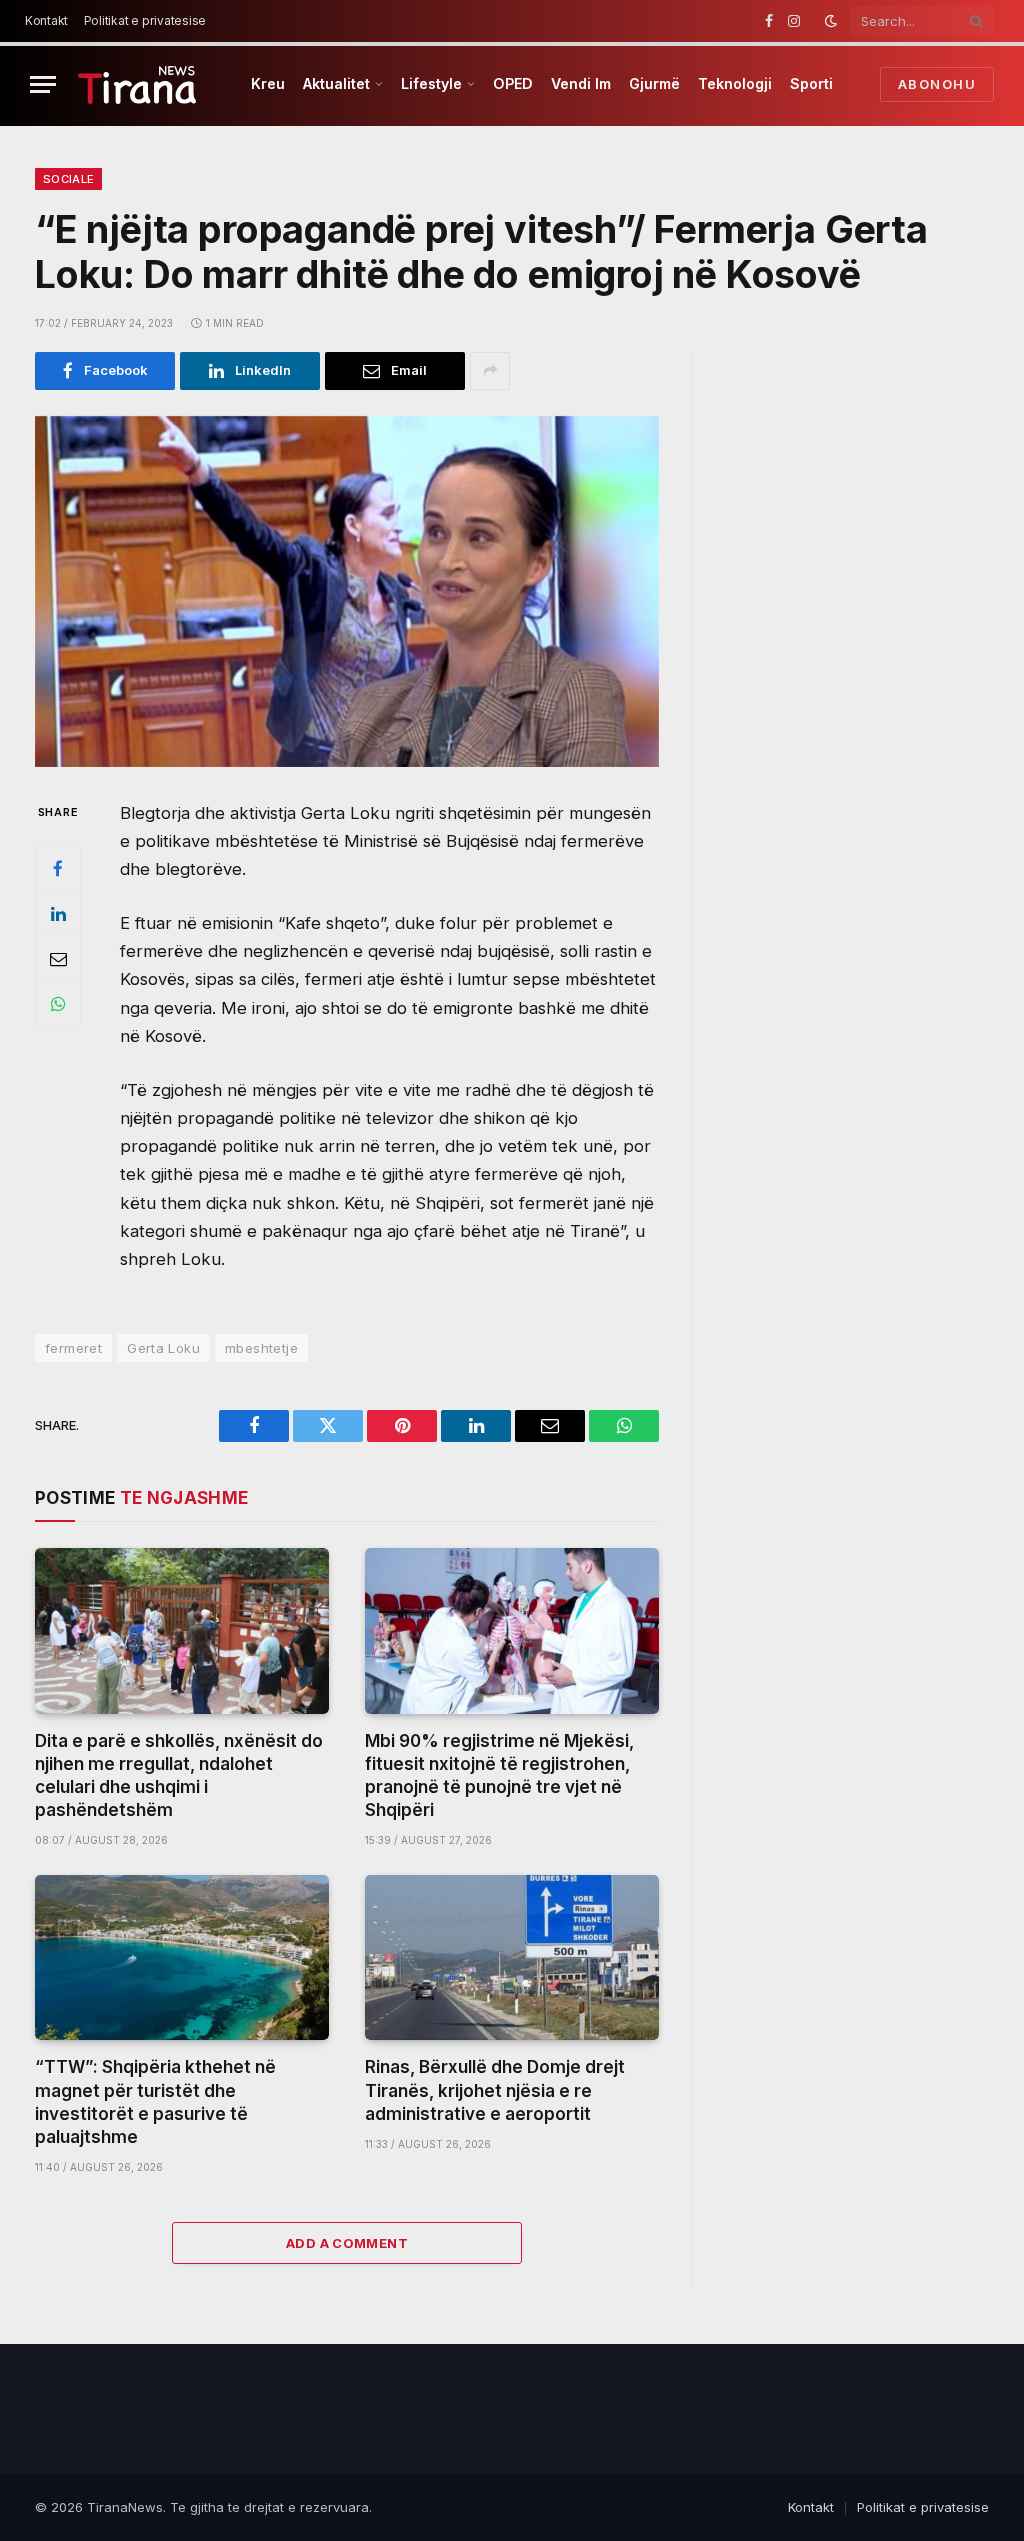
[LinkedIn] (58, 913)
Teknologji (735, 83)
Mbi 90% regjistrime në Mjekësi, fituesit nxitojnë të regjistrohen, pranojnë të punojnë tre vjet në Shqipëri (499, 1775)
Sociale (68, 179)
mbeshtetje (261, 1348)
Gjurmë (654, 83)
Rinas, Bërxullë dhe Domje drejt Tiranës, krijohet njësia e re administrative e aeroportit (495, 2090)
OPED (513, 83)
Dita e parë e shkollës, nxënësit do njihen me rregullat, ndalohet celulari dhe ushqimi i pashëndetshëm (179, 1775)
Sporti (811, 83)
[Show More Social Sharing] (490, 371)
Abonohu (937, 84)
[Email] (58, 958)
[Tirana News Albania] (137, 84)
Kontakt (46, 20)
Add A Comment (347, 2243)
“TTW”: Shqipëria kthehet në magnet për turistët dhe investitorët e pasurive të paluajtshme (155, 2101)
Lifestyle (431, 83)
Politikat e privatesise (145, 20)
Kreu (268, 83)
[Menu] (43, 84)
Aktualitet (336, 83)
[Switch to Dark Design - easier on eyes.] (831, 21)
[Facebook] (58, 868)
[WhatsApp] (58, 1003)
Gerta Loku (163, 1348)
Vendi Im (581, 83)
